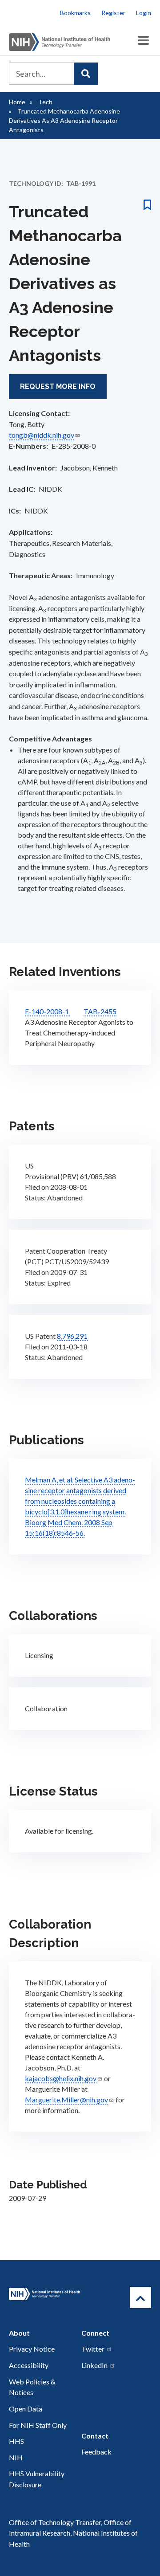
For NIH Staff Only (38, 2425)
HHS (16, 2441)
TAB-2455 (100, 1011)
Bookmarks (75, 13)
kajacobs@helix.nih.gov (61, 2078)
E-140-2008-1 (48, 1011)
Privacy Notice (32, 2349)
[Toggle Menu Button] (143, 41)
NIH (16, 2457)
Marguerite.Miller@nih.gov (66, 2100)
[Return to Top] (140, 2298)
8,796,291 (72, 1336)
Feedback (96, 2452)
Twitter (93, 2349)
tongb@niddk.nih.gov (42, 435)
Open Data (26, 2409)
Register (113, 13)
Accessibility (29, 2365)
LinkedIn (94, 2365)
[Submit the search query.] (86, 74)
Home (17, 102)
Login (144, 13)
